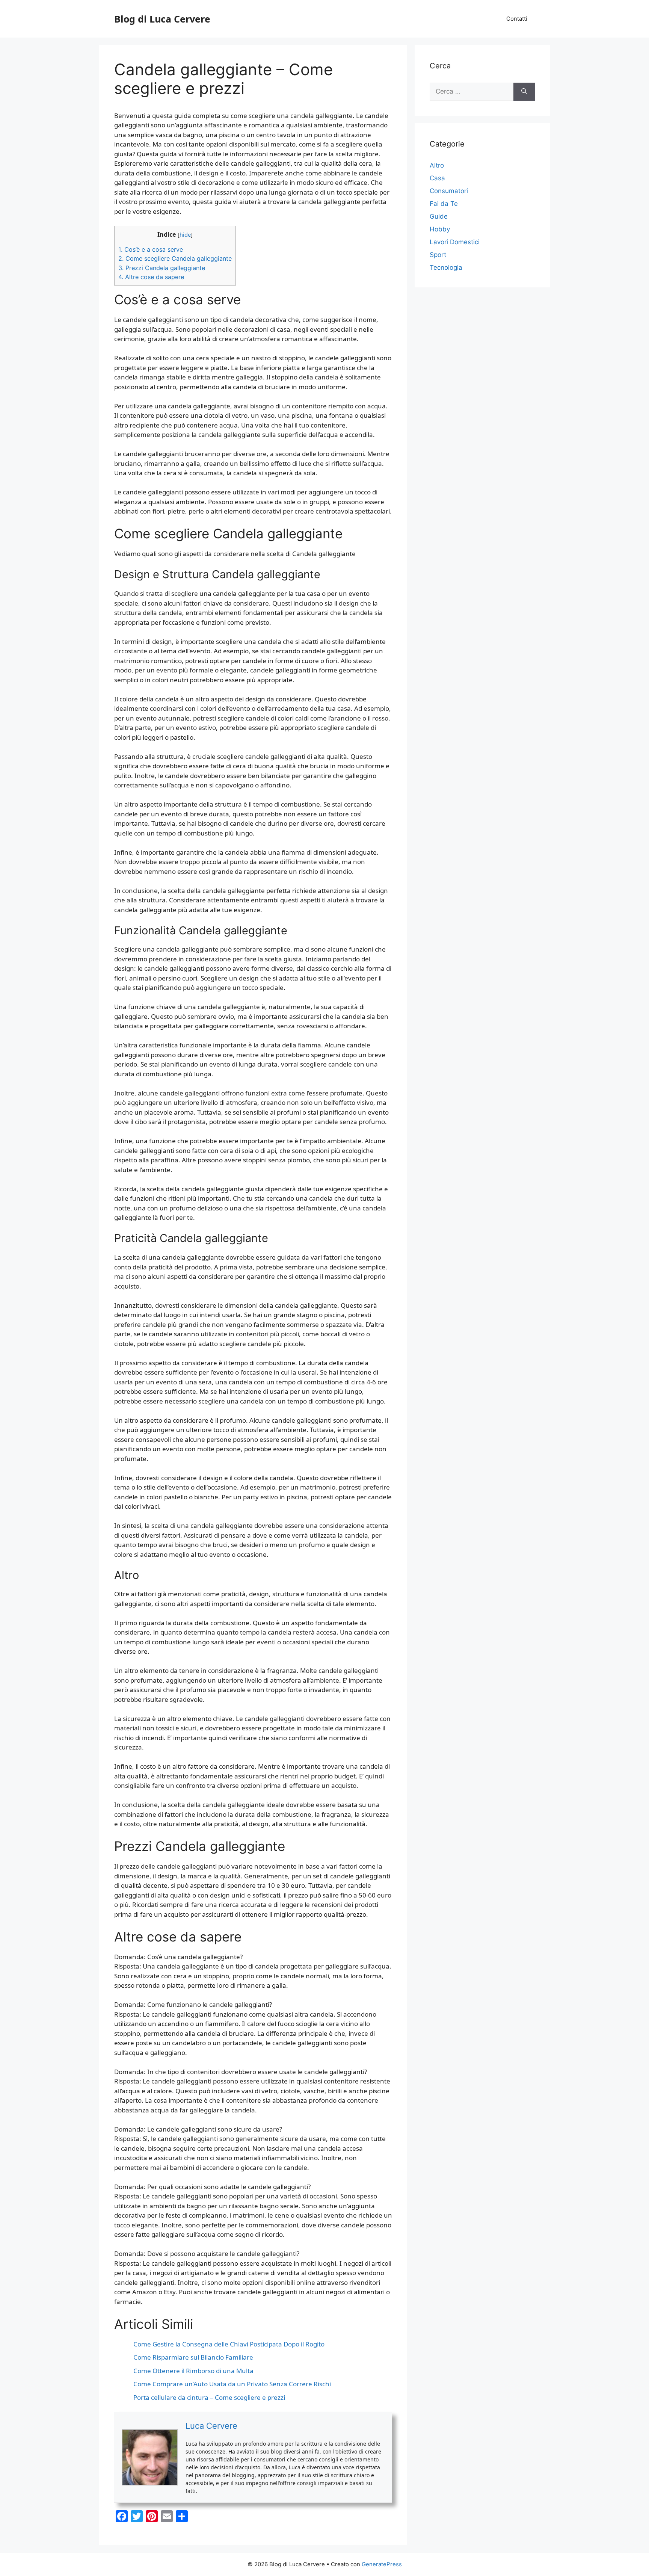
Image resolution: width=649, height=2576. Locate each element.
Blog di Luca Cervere (162, 19)
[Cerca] (524, 92)
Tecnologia (446, 267)
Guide (439, 216)
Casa (437, 178)
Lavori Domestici (455, 242)
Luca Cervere (211, 2426)
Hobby (440, 229)
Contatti (517, 19)
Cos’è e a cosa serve (151, 249)
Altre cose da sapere (151, 277)
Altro (437, 165)
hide (185, 234)
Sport (438, 255)
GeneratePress (382, 2564)
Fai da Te (444, 204)
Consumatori (449, 191)
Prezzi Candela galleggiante (162, 268)
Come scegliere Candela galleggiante (175, 258)
